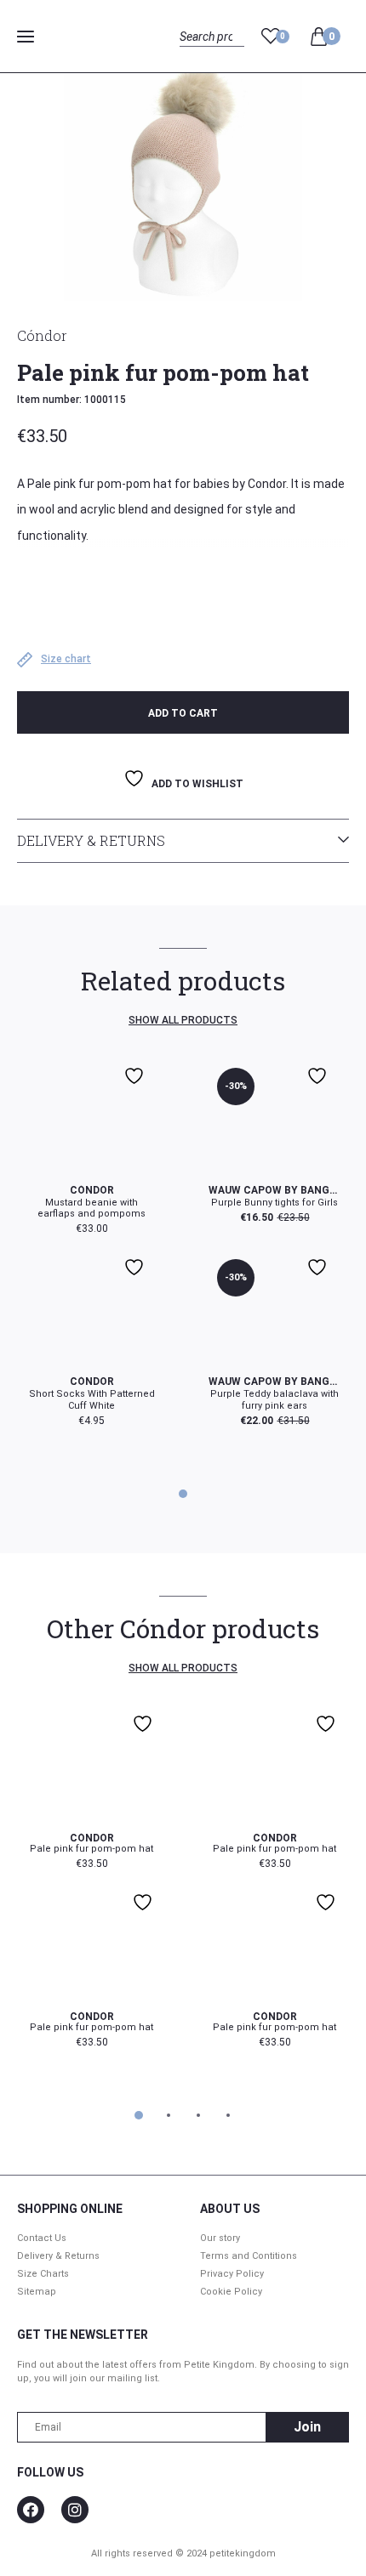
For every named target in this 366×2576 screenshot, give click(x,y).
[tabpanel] (183, 1243)
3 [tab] (198, 2115)
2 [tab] (168, 2115)
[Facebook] (31, 2510)
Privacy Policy (232, 2274)
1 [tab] (183, 1494)
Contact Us (42, 2238)
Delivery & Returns (91, 840)
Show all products (183, 1020)
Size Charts (43, 2274)
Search (194, 56)
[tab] (183, 841)
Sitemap (37, 2292)
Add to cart (183, 713)
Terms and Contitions (249, 2256)
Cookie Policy (231, 2292)
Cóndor (42, 335)
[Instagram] (75, 2510)
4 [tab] (228, 2115)
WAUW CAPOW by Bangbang (274, 1190)
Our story (220, 2238)
